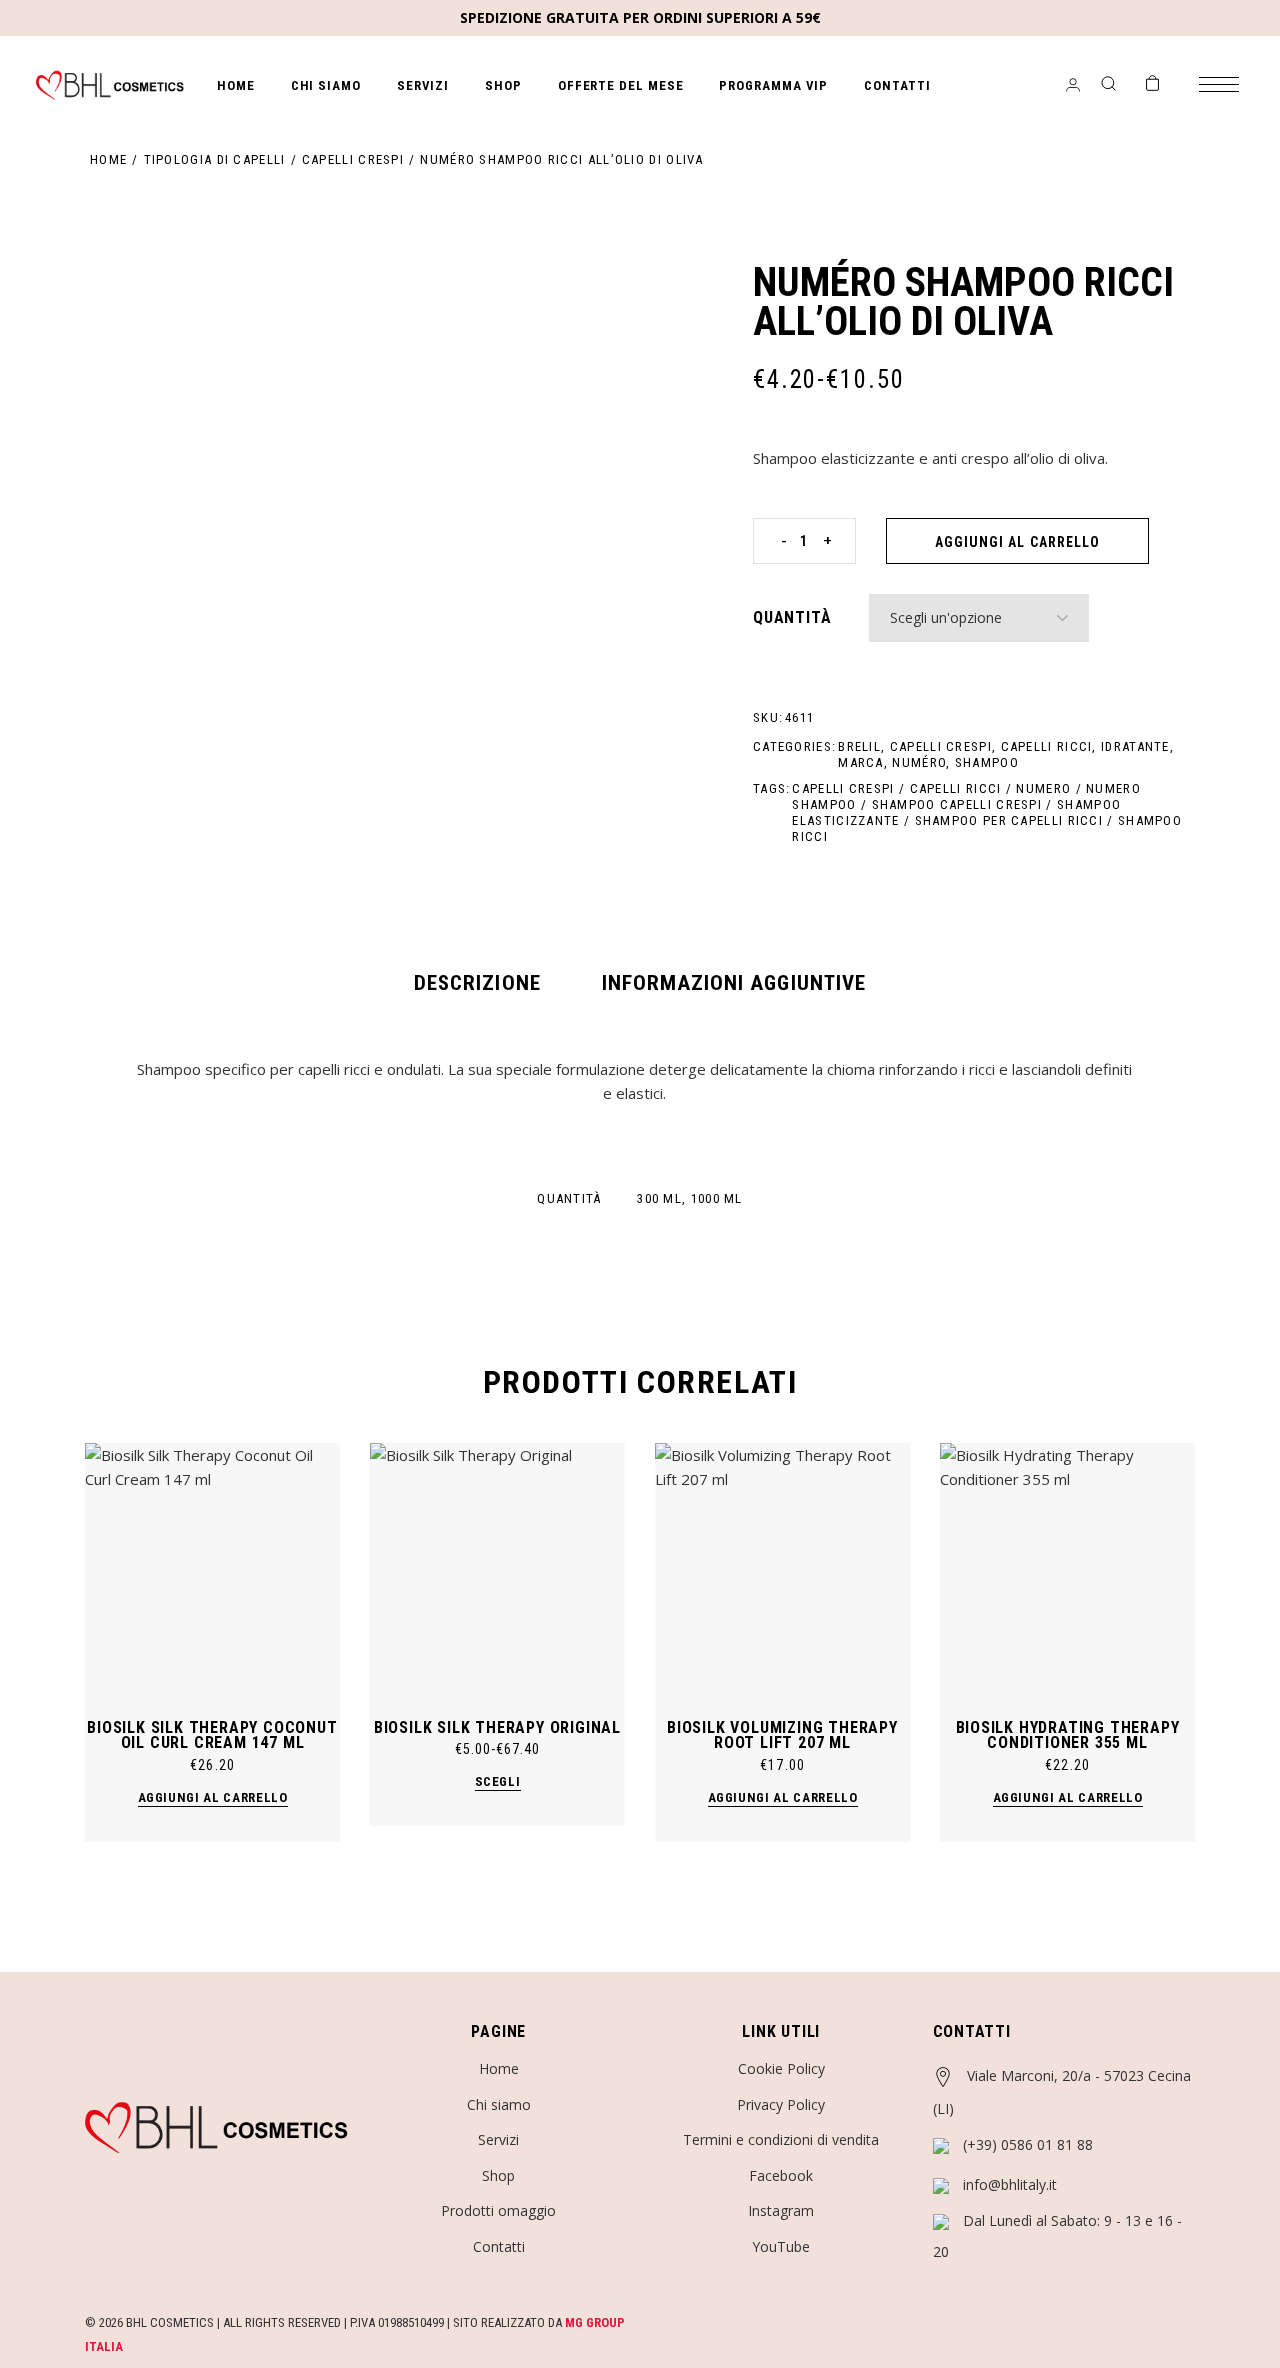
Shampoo (987, 762)
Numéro (919, 762)
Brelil (859, 746)
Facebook (781, 2175)
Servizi (498, 2139)
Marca (861, 762)
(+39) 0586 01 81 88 (1028, 2144)
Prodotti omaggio (498, 2210)
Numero (1043, 788)
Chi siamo (499, 2104)
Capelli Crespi (941, 746)
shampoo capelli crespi (957, 804)
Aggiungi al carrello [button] (213, 1797)
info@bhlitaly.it (1010, 2184)
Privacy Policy (781, 2104)
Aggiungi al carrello (1017, 542)
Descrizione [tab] (477, 983)
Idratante (1135, 746)
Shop (498, 2175)
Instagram (781, 2210)
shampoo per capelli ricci (1009, 820)
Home (499, 2068)
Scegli (498, 1781)
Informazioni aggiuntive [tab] (734, 983)
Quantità (792, 617)
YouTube (781, 2246)
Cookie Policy (781, 2068)
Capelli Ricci (1047, 746)
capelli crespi (843, 788)
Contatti (499, 2246)
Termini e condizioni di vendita (781, 2139)
